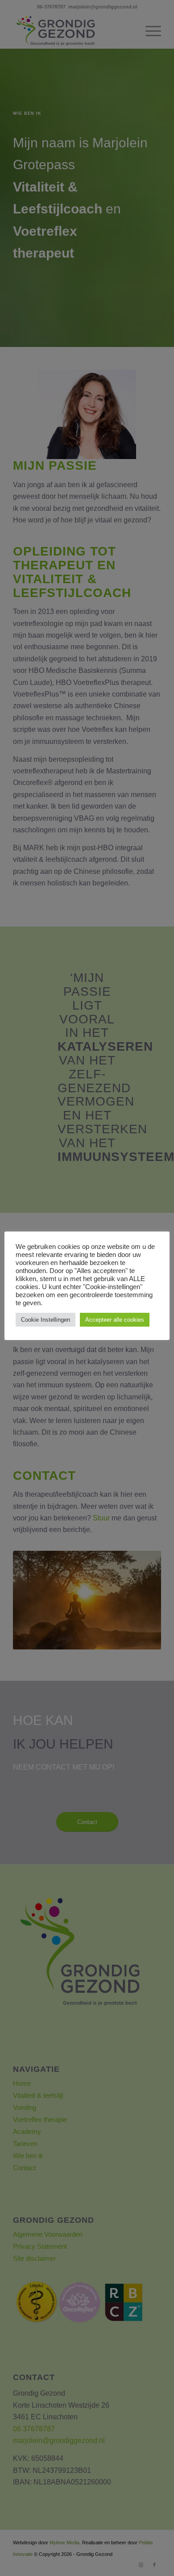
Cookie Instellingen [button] (46, 1320)
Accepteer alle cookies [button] (115, 1320)
